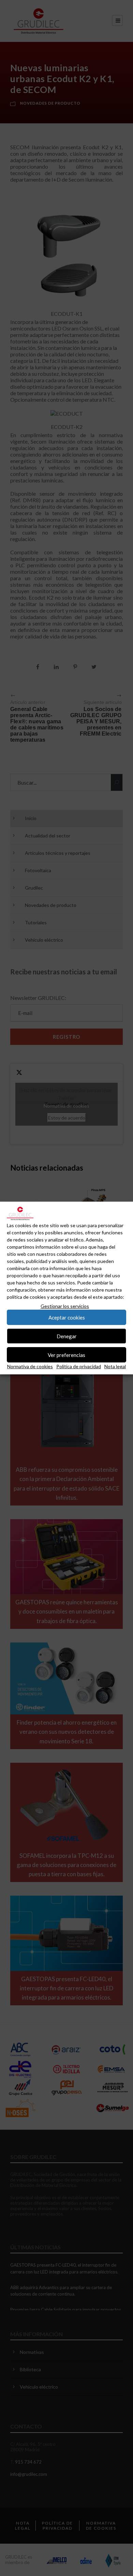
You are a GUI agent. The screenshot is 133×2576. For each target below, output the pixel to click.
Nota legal (115, 1366)
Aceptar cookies (67, 1317)
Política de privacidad (79, 1366)
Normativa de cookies (30, 1366)
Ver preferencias (66, 1355)
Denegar (67, 1336)
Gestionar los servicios (65, 1306)
